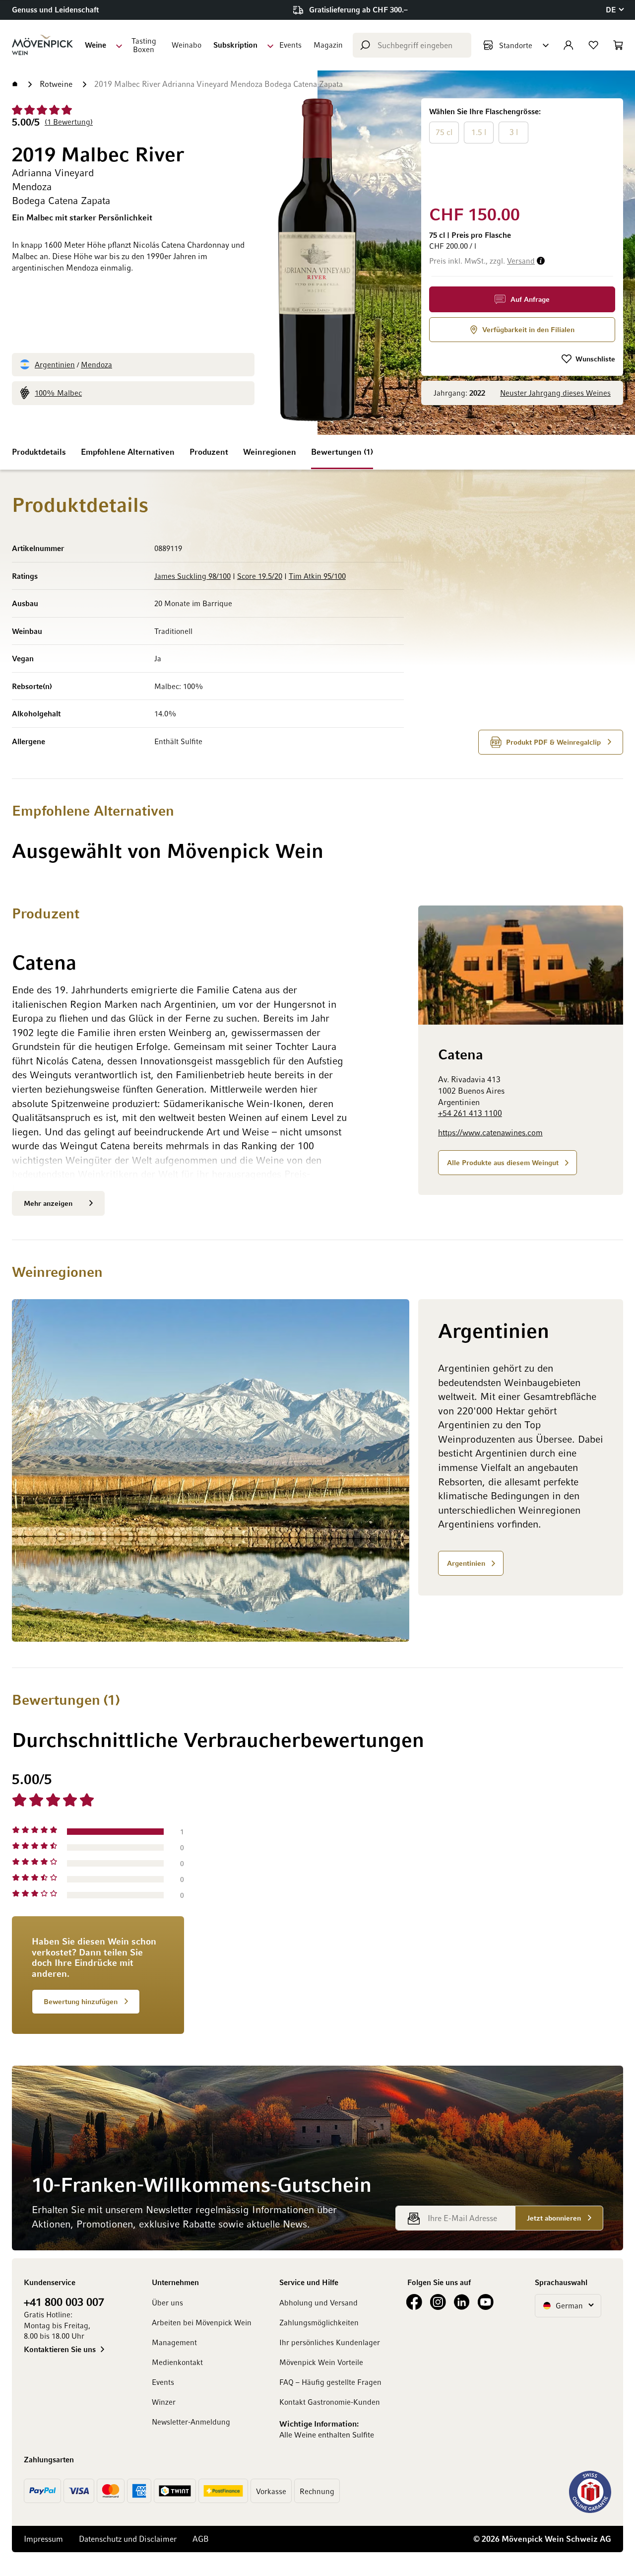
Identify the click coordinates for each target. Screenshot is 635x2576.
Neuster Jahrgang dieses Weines (555, 393)
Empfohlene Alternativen (128, 452)
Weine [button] (95, 45)
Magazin (328, 45)
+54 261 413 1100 (470, 1114)
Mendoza (96, 364)
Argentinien (55, 364)
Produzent (209, 452)
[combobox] (412, 45)
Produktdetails (39, 452)
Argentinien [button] (466, 1563)
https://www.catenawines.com (490, 1132)
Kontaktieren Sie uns (60, 2349)
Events (290, 45)
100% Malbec (58, 393)
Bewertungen (341, 452)
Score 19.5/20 (260, 576)
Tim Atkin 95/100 (317, 576)
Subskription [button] (235, 45)
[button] (614, 10)
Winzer (164, 2402)
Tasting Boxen (144, 45)
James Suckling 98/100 (192, 576)
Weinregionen (270, 452)
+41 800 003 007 (64, 2301)
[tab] (423, 1902)
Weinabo (187, 45)
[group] (522, 150)
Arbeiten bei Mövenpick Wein (202, 2322)
